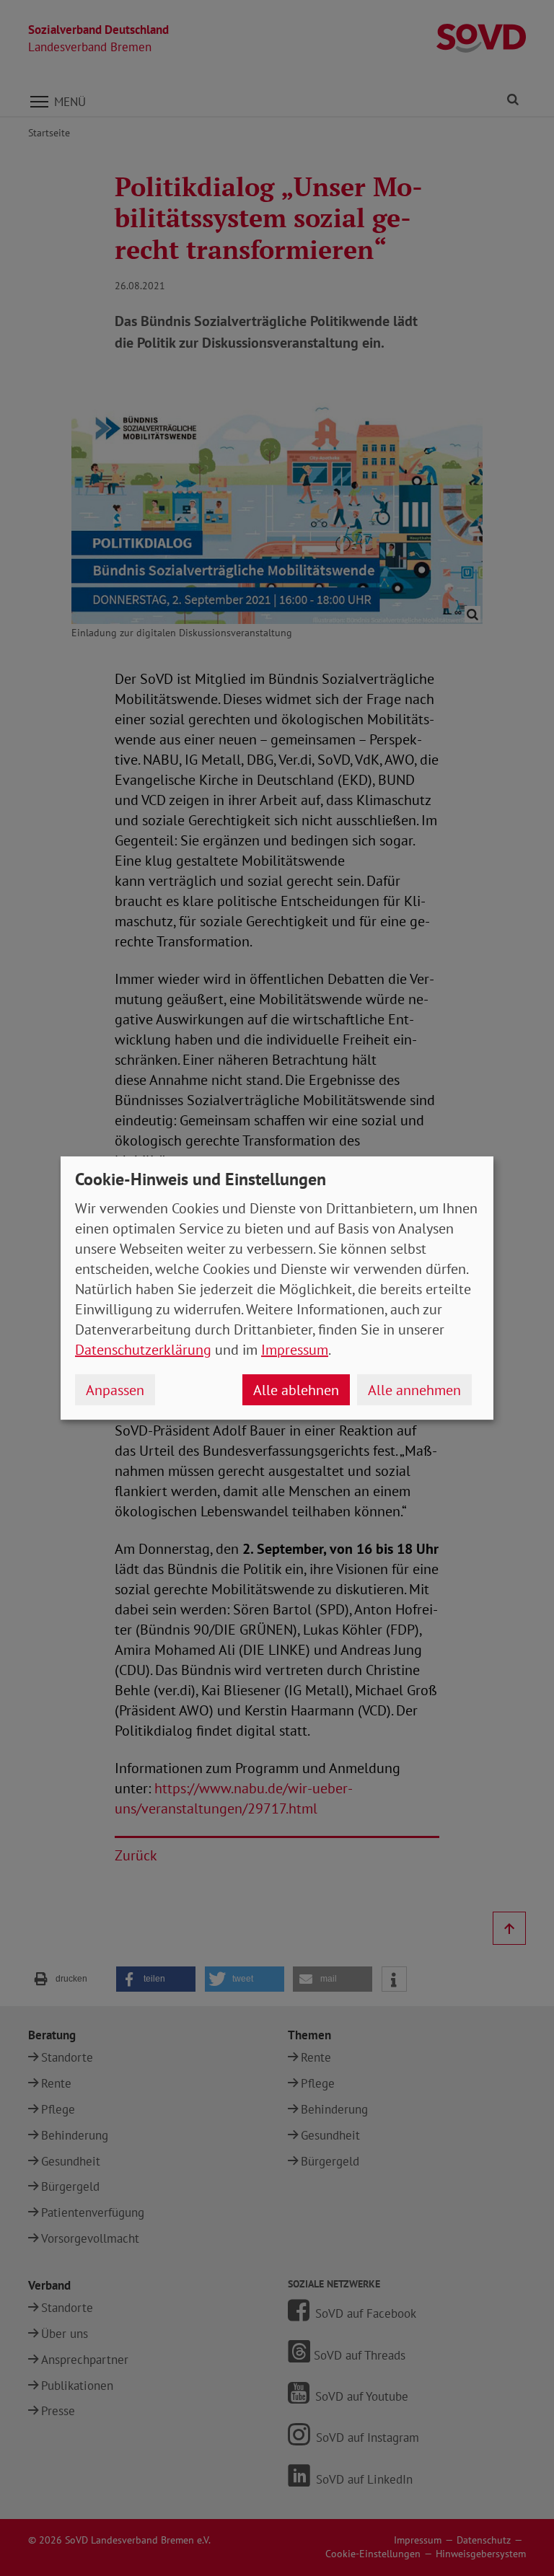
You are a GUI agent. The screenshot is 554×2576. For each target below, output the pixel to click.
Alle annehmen (414, 1390)
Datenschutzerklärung (143, 1350)
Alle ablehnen (296, 1390)
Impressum (295, 1350)
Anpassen (115, 1390)
